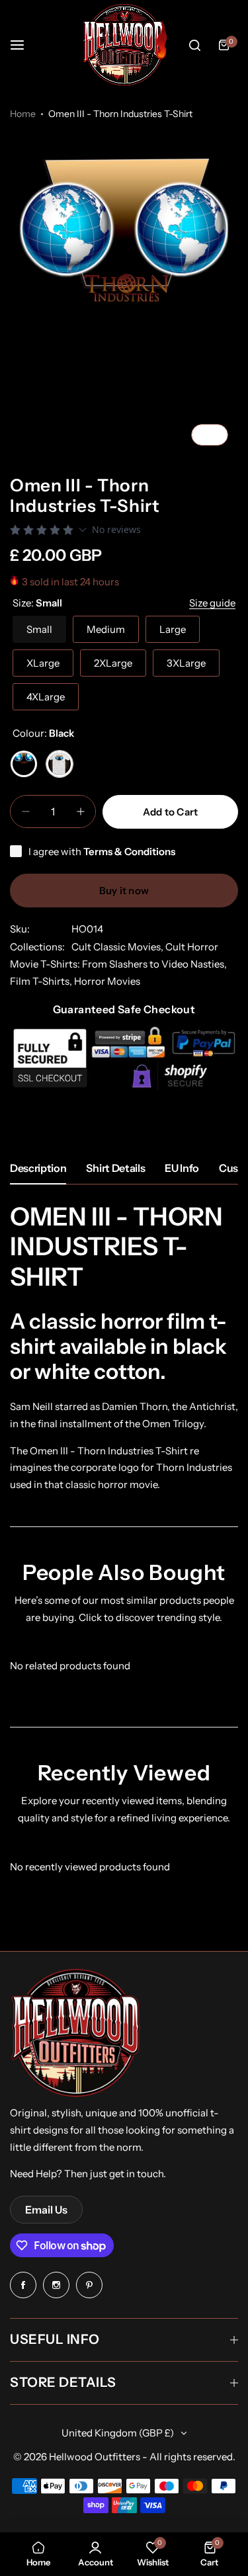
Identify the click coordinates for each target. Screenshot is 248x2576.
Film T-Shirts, (42, 981)
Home (23, 114)
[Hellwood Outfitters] (124, 45)
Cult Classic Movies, (118, 947)
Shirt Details (115, 1168)
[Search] (194, 45)
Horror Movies (107, 981)
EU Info (182, 1168)
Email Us (46, 2210)
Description (38, 1168)
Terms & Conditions (129, 852)
